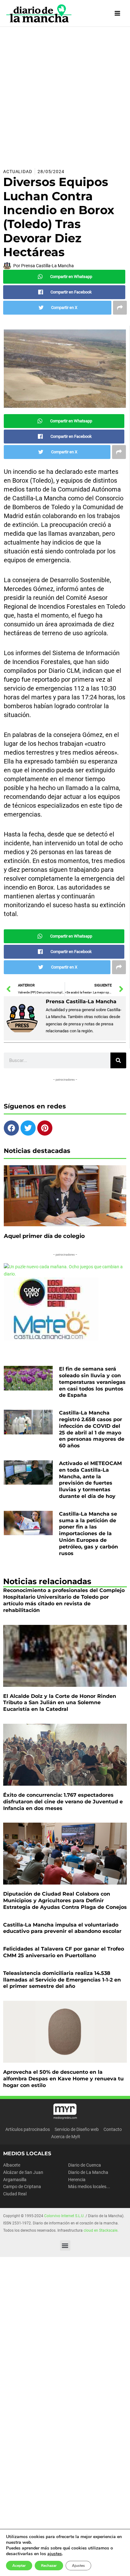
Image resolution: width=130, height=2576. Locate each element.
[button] (65, 2245)
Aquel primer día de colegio (44, 1236)
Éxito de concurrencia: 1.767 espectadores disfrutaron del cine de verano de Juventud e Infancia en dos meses (63, 1802)
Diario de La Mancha (88, 2172)
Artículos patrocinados (28, 2129)
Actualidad (18, 172)
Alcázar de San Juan (23, 2172)
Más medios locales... (89, 2187)
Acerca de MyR (66, 2137)
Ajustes (78, 2566)
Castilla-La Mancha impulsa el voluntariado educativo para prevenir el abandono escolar (62, 1928)
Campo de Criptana (22, 2187)
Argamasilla (15, 2180)
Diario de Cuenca (85, 2165)
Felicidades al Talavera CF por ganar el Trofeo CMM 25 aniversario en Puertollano (64, 1952)
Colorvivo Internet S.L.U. (64, 2216)
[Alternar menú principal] (118, 13)
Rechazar (49, 2566)
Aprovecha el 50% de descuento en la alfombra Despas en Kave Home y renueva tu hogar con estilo (63, 2079)
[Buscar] (118, 1060)
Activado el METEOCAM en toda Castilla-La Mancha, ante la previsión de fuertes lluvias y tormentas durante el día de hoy (90, 1480)
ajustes (55, 2554)
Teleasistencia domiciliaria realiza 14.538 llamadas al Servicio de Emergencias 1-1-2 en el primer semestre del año (62, 1980)
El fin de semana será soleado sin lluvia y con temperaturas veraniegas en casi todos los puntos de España (92, 1382)
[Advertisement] (65, 95)
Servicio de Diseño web (77, 2129)
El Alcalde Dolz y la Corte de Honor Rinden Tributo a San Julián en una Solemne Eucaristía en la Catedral (60, 1703)
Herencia (77, 2180)
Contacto (113, 2129)
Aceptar (19, 2566)
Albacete (12, 2165)
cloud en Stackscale (100, 2230)
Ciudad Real (15, 2194)
